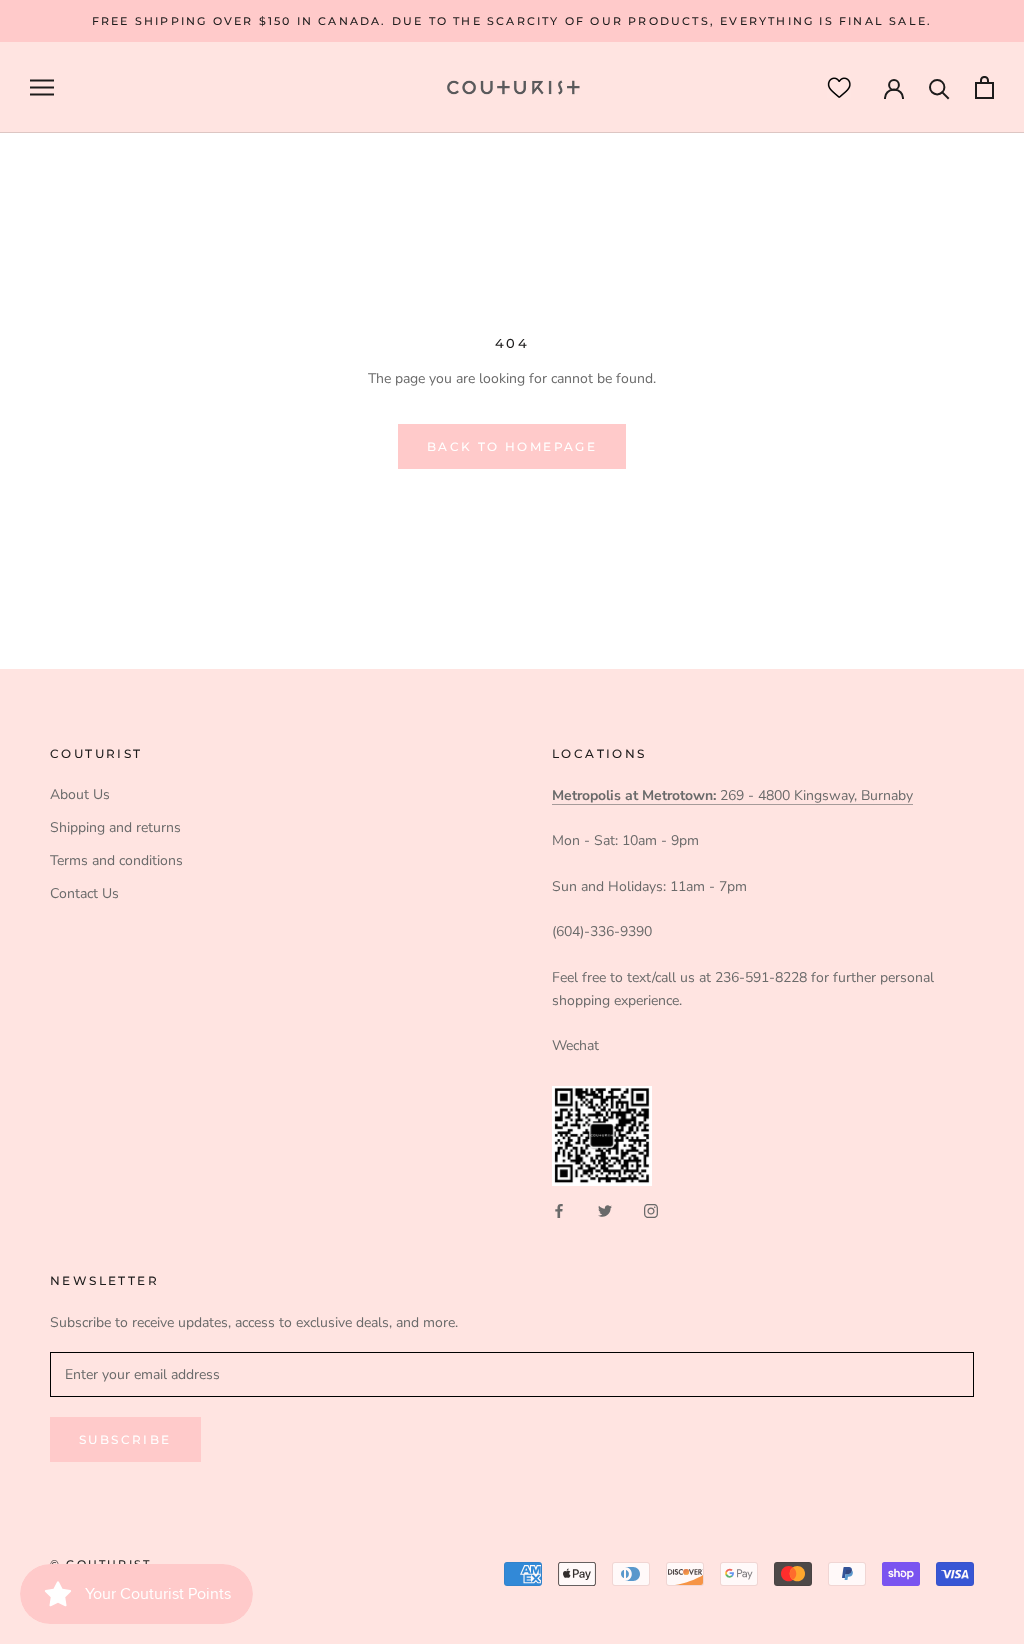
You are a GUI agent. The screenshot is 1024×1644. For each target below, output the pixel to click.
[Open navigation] (42, 87)
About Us (80, 794)
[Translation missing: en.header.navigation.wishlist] (839, 87)
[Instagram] (651, 1209)
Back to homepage (512, 446)
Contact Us (84, 893)
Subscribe (125, 1439)
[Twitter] (605, 1209)
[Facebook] (559, 1209)
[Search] (939, 87)
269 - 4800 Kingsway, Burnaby (732, 795)
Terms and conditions (116, 860)
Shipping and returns (115, 827)
